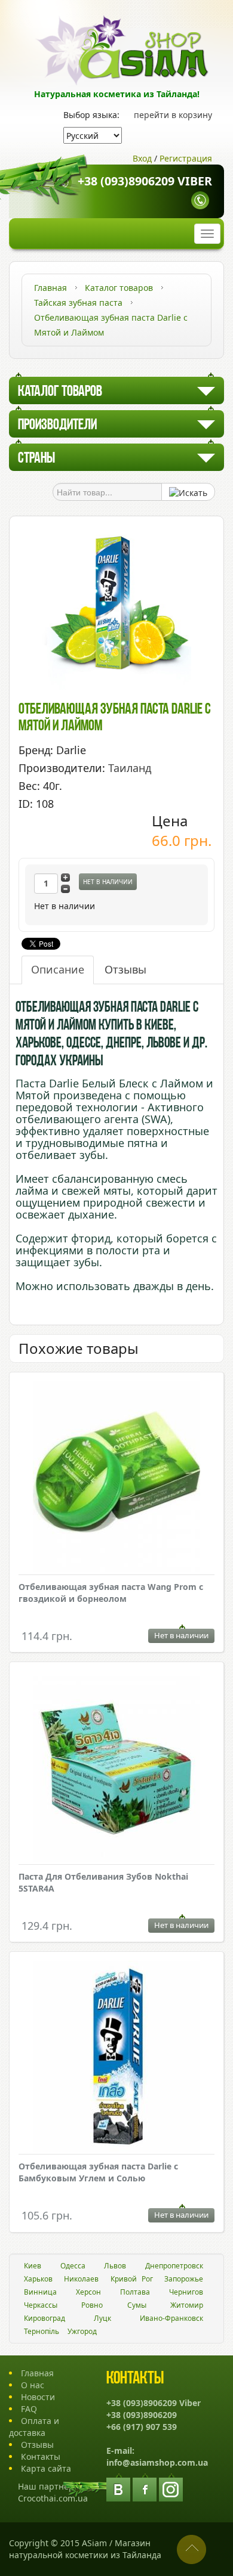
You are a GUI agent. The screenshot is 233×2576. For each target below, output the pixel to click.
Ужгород (82, 2331)
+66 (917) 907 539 (142, 2427)
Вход (142, 158)
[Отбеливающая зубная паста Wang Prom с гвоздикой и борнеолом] (116, 1478)
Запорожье (184, 2279)
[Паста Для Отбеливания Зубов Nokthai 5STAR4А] (116, 1768)
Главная (37, 2373)
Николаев (81, 2279)
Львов (115, 2266)
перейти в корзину (173, 115)
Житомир (187, 2305)
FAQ (29, 2409)
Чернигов (186, 2292)
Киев (33, 2266)
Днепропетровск (174, 2266)
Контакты (41, 2456)
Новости (38, 2397)
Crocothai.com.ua (53, 2498)
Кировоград (45, 2318)
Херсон (88, 2292)
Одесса (73, 2266)
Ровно (92, 2305)
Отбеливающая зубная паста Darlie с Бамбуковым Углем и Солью (98, 2172)
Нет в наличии (108, 882)
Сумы (137, 2305)
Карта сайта (46, 2468)
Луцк (102, 2318)
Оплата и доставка (34, 2427)
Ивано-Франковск (171, 2318)
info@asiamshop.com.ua (157, 2462)
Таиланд (130, 768)
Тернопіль (42, 2331)
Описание (58, 969)
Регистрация (186, 158)
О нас (33, 2385)
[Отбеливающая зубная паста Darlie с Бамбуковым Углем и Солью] (116, 2058)
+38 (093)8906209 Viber (145, 182)
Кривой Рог (132, 2279)
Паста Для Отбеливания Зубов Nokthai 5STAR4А (103, 1882)
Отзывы (125, 969)
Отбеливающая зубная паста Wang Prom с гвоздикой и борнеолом (111, 1593)
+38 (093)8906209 (142, 2415)
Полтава (135, 2292)
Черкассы (41, 2305)
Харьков (38, 2279)
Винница (40, 2292)
